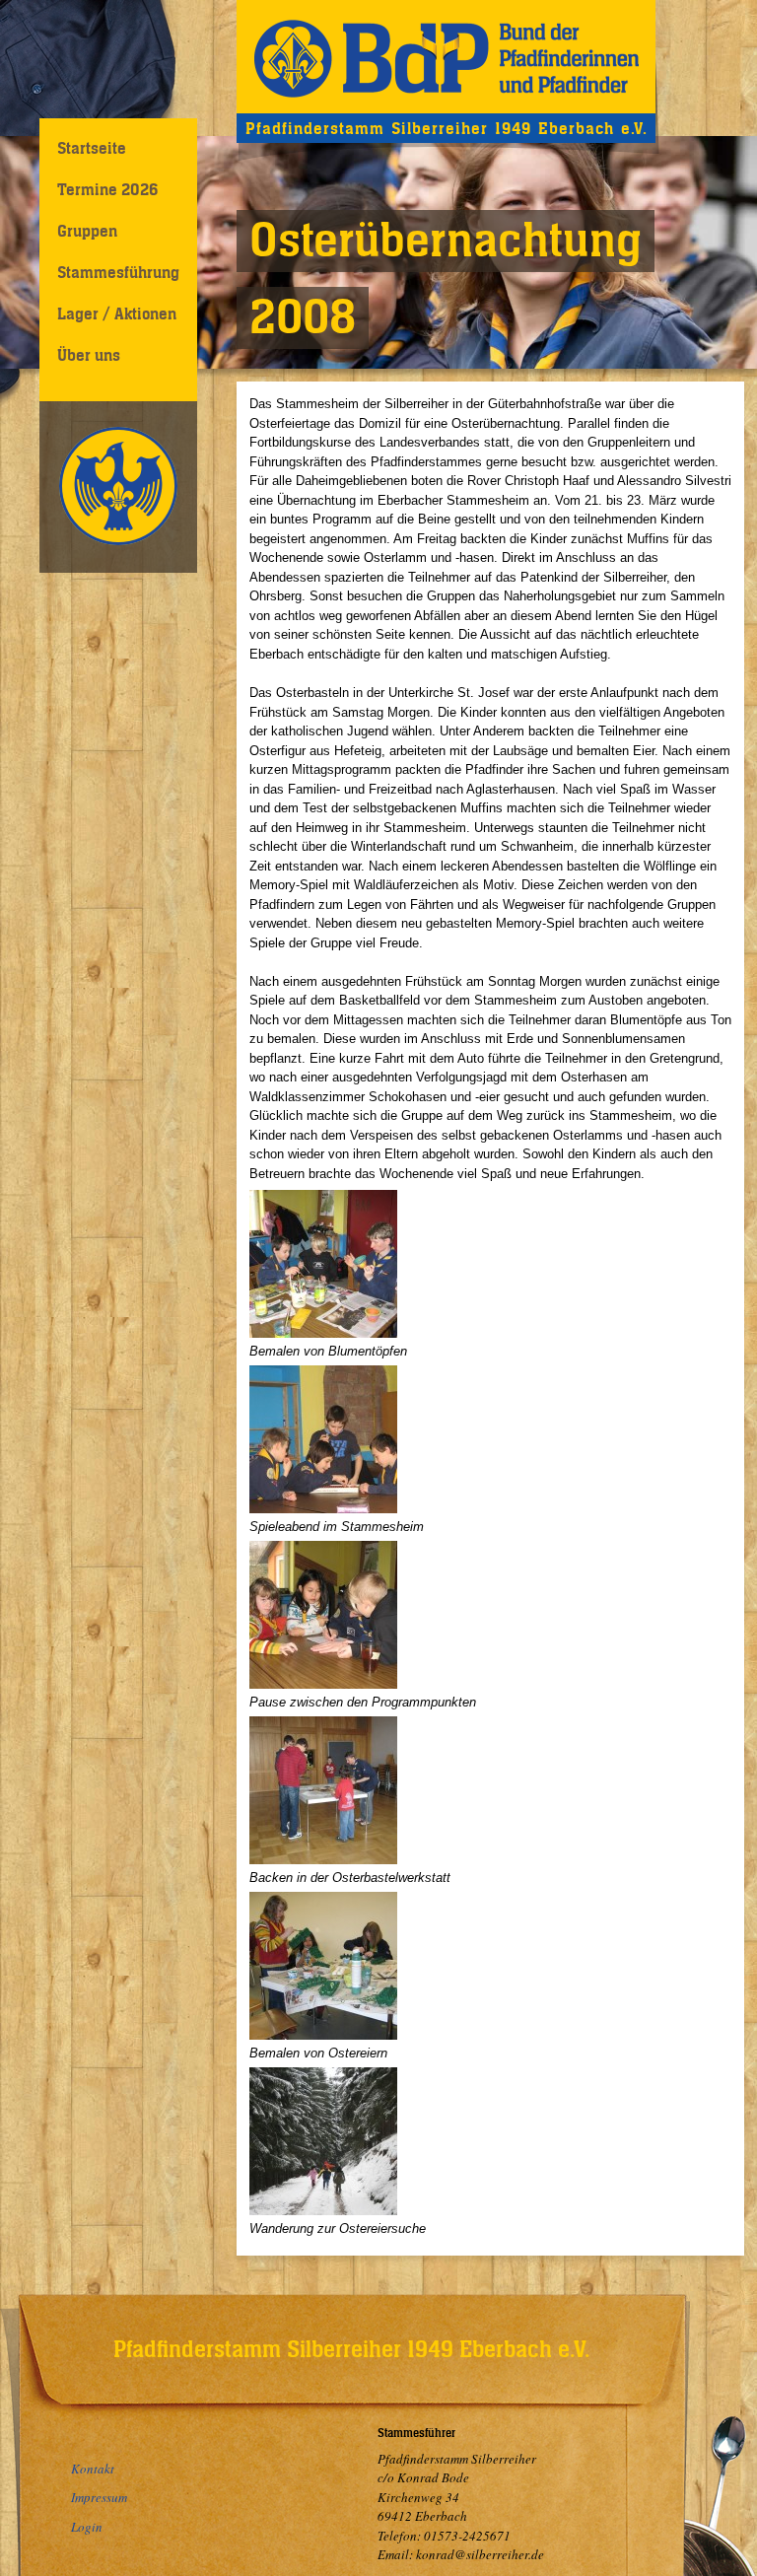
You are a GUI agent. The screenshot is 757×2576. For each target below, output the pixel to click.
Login (87, 2527)
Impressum (99, 2497)
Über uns (89, 355)
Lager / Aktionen (117, 313)
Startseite (92, 148)
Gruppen (87, 231)
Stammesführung (118, 272)
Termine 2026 (107, 189)
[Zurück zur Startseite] (446, 57)
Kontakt (93, 2469)
